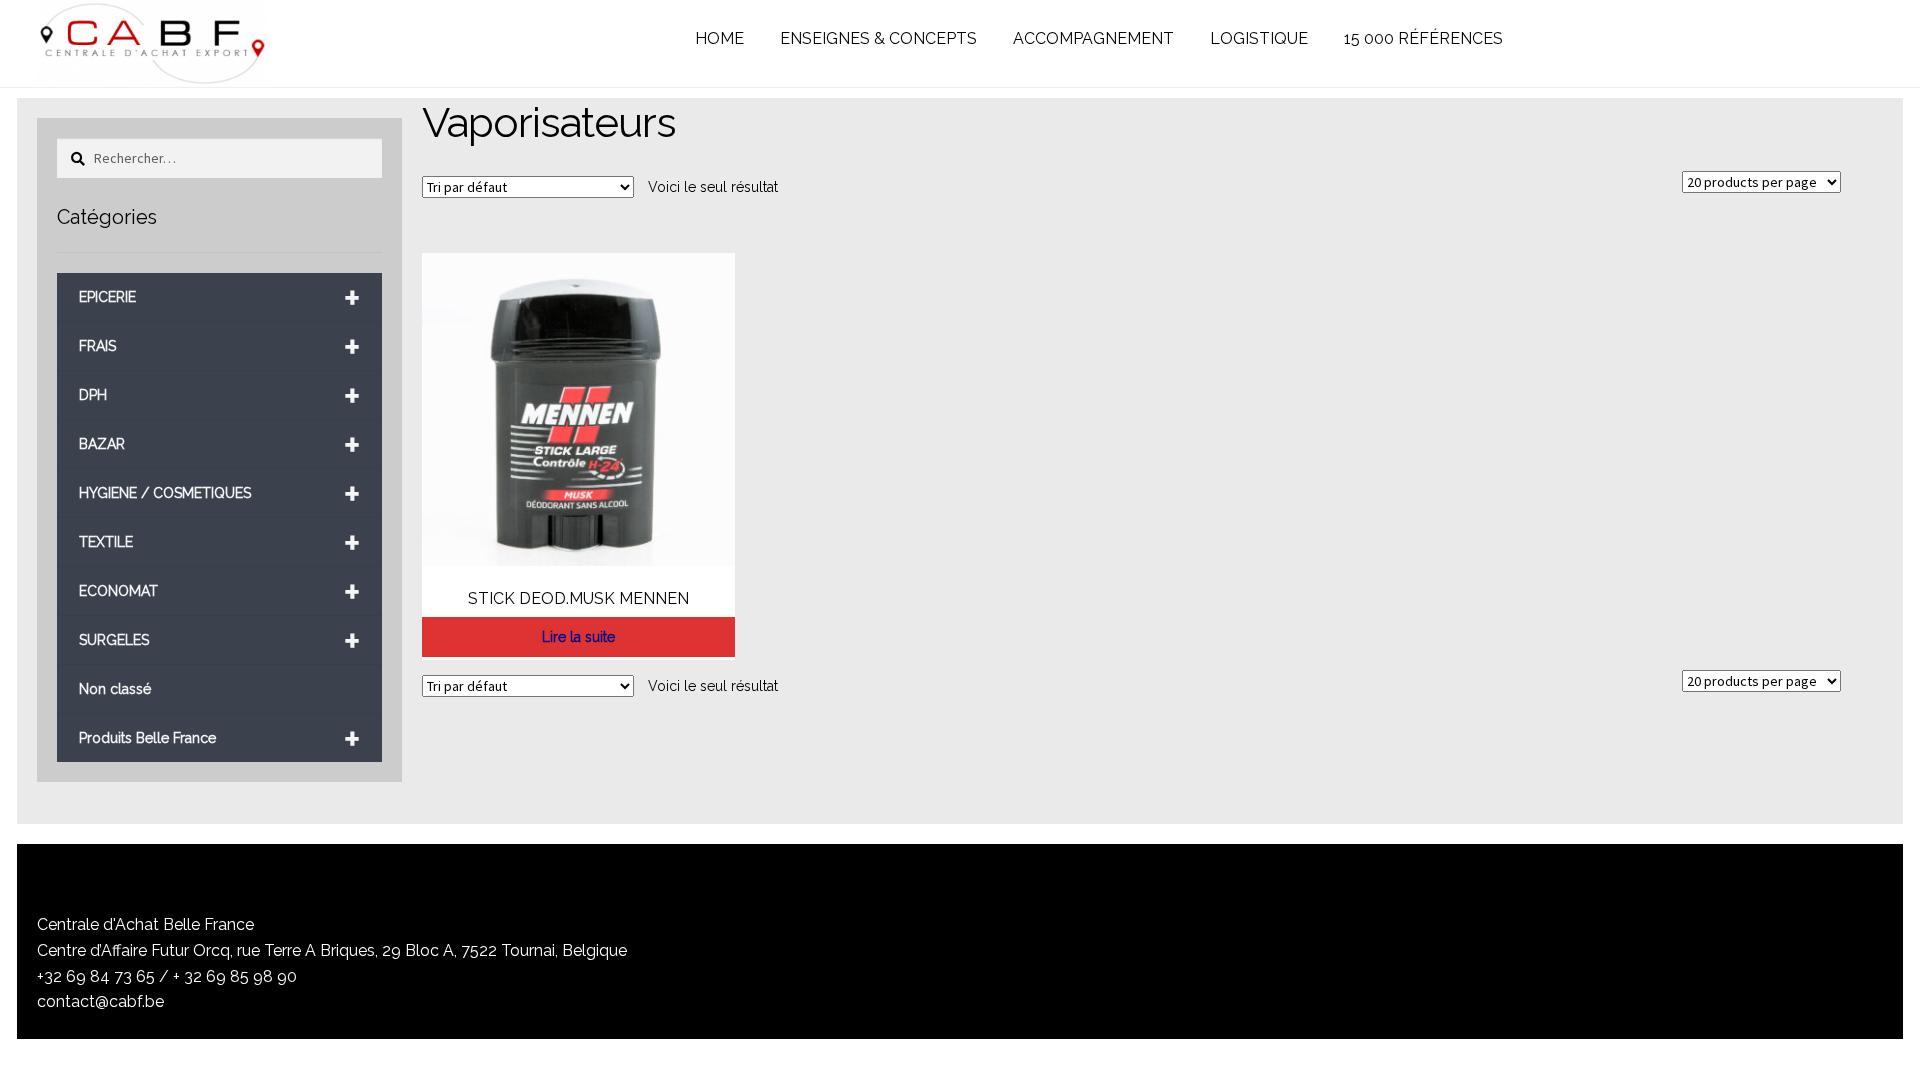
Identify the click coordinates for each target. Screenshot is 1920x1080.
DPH (219, 395)
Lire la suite (578, 637)
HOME (719, 38)
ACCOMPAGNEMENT (1093, 38)
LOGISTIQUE (1259, 38)
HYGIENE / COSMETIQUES (219, 493)
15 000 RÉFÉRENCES (1423, 38)
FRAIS (219, 346)
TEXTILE (219, 542)
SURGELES (219, 640)
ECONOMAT (219, 591)
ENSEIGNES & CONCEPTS (878, 38)
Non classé (115, 689)
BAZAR (219, 444)
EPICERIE (219, 297)
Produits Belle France (219, 738)
